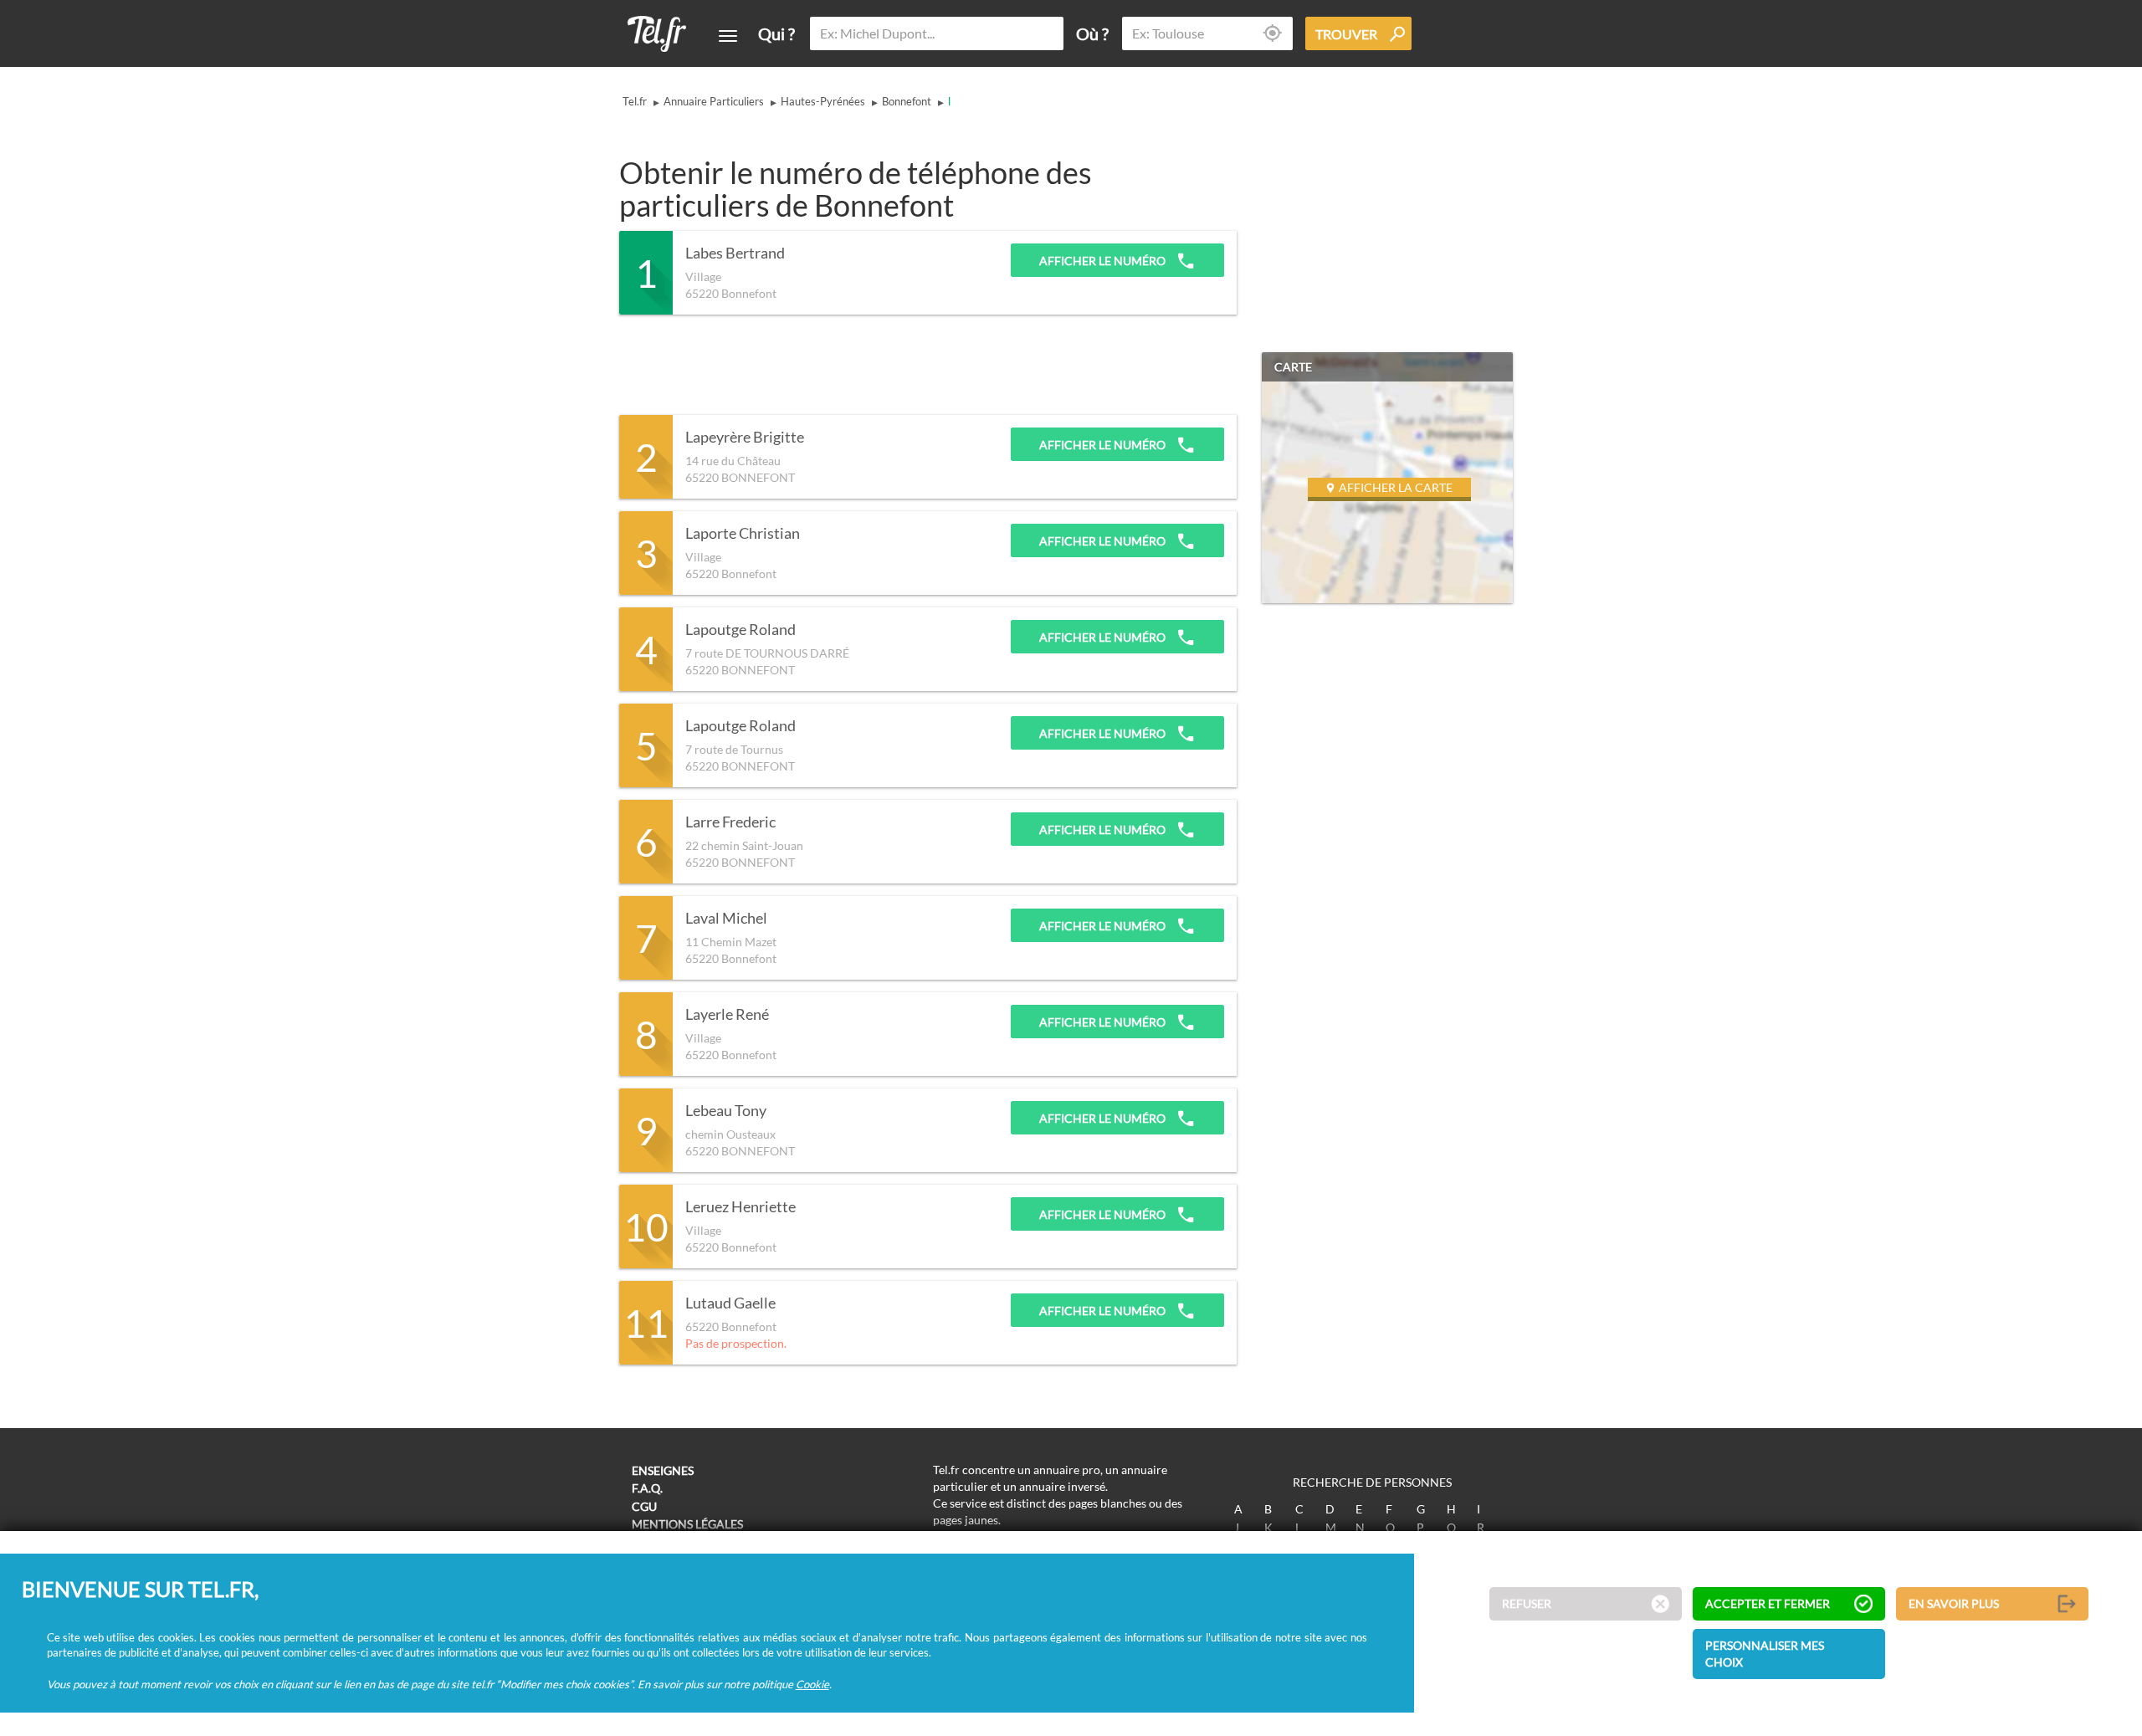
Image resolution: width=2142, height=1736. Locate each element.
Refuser (1527, 1604)
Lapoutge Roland (740, 630)
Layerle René (727, 1015)
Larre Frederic (730, 822)
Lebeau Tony (726, 1111)
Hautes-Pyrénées (823, 101)
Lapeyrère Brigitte (745, 438)
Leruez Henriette (740, 1207)
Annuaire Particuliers (714, 101)
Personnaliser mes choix (1765, 1654)
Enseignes (663, 1470)
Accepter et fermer (1768, 1604)
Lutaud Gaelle (730, 1303)
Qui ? (776, 33)
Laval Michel (726, 919)
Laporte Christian (743, 534)
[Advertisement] (924, 365)
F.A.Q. (647, 1488)
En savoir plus (1954, 1604)
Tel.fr (635, 101)
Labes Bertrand (735, 253)
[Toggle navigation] (728, 36)
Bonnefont (907, 101)
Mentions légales (687, 1524)
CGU (644, 1506)
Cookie (812, 1684)
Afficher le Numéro (1104, 261)
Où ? (1092, 33)
